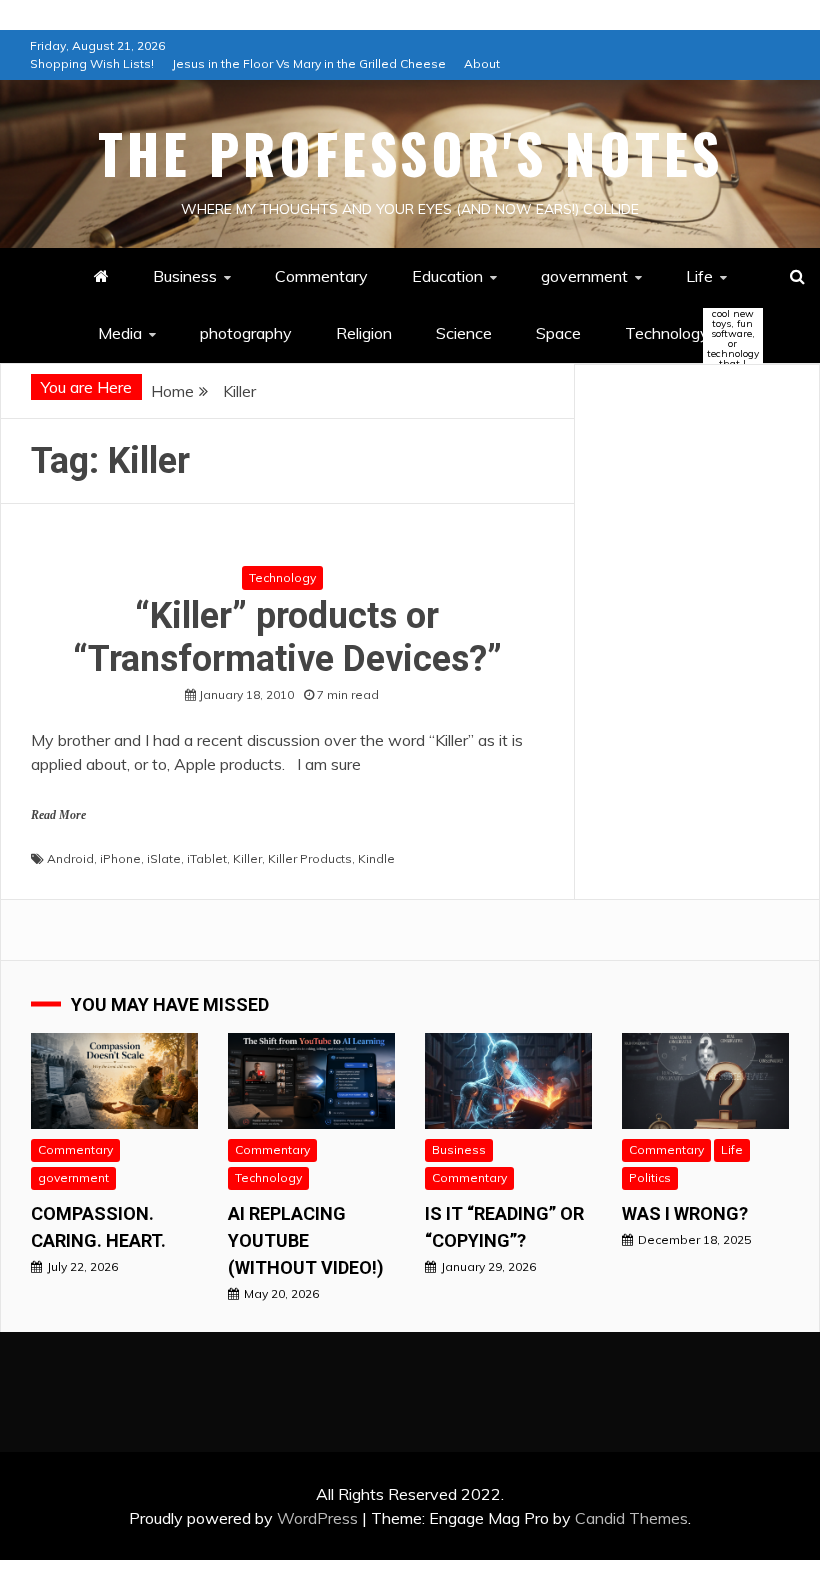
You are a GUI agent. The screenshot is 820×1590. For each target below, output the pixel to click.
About (482, 63)
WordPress (317, 1518)
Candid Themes (631, 1518)
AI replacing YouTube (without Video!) (306, 1240)
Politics (650, 1177)
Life (699, 276)
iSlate (164, 858)
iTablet (207, 858)
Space (558, 333)
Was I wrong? (685, 1213)
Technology (684, 334)
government (584, 276)
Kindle (376, 858)
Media (120, 333)
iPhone (120, 858)
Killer (247, 858)
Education (447, 276)
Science (464, 333)
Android (70, 858)
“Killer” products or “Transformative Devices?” (287, 637)
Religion (364, 333)
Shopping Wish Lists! (92, 63)
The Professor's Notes (410, 153)
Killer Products (310, 858)
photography (246, 333)
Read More (58, 815)
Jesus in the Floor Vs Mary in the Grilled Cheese (309, 63)
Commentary (321, 276)
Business (185, 276)
